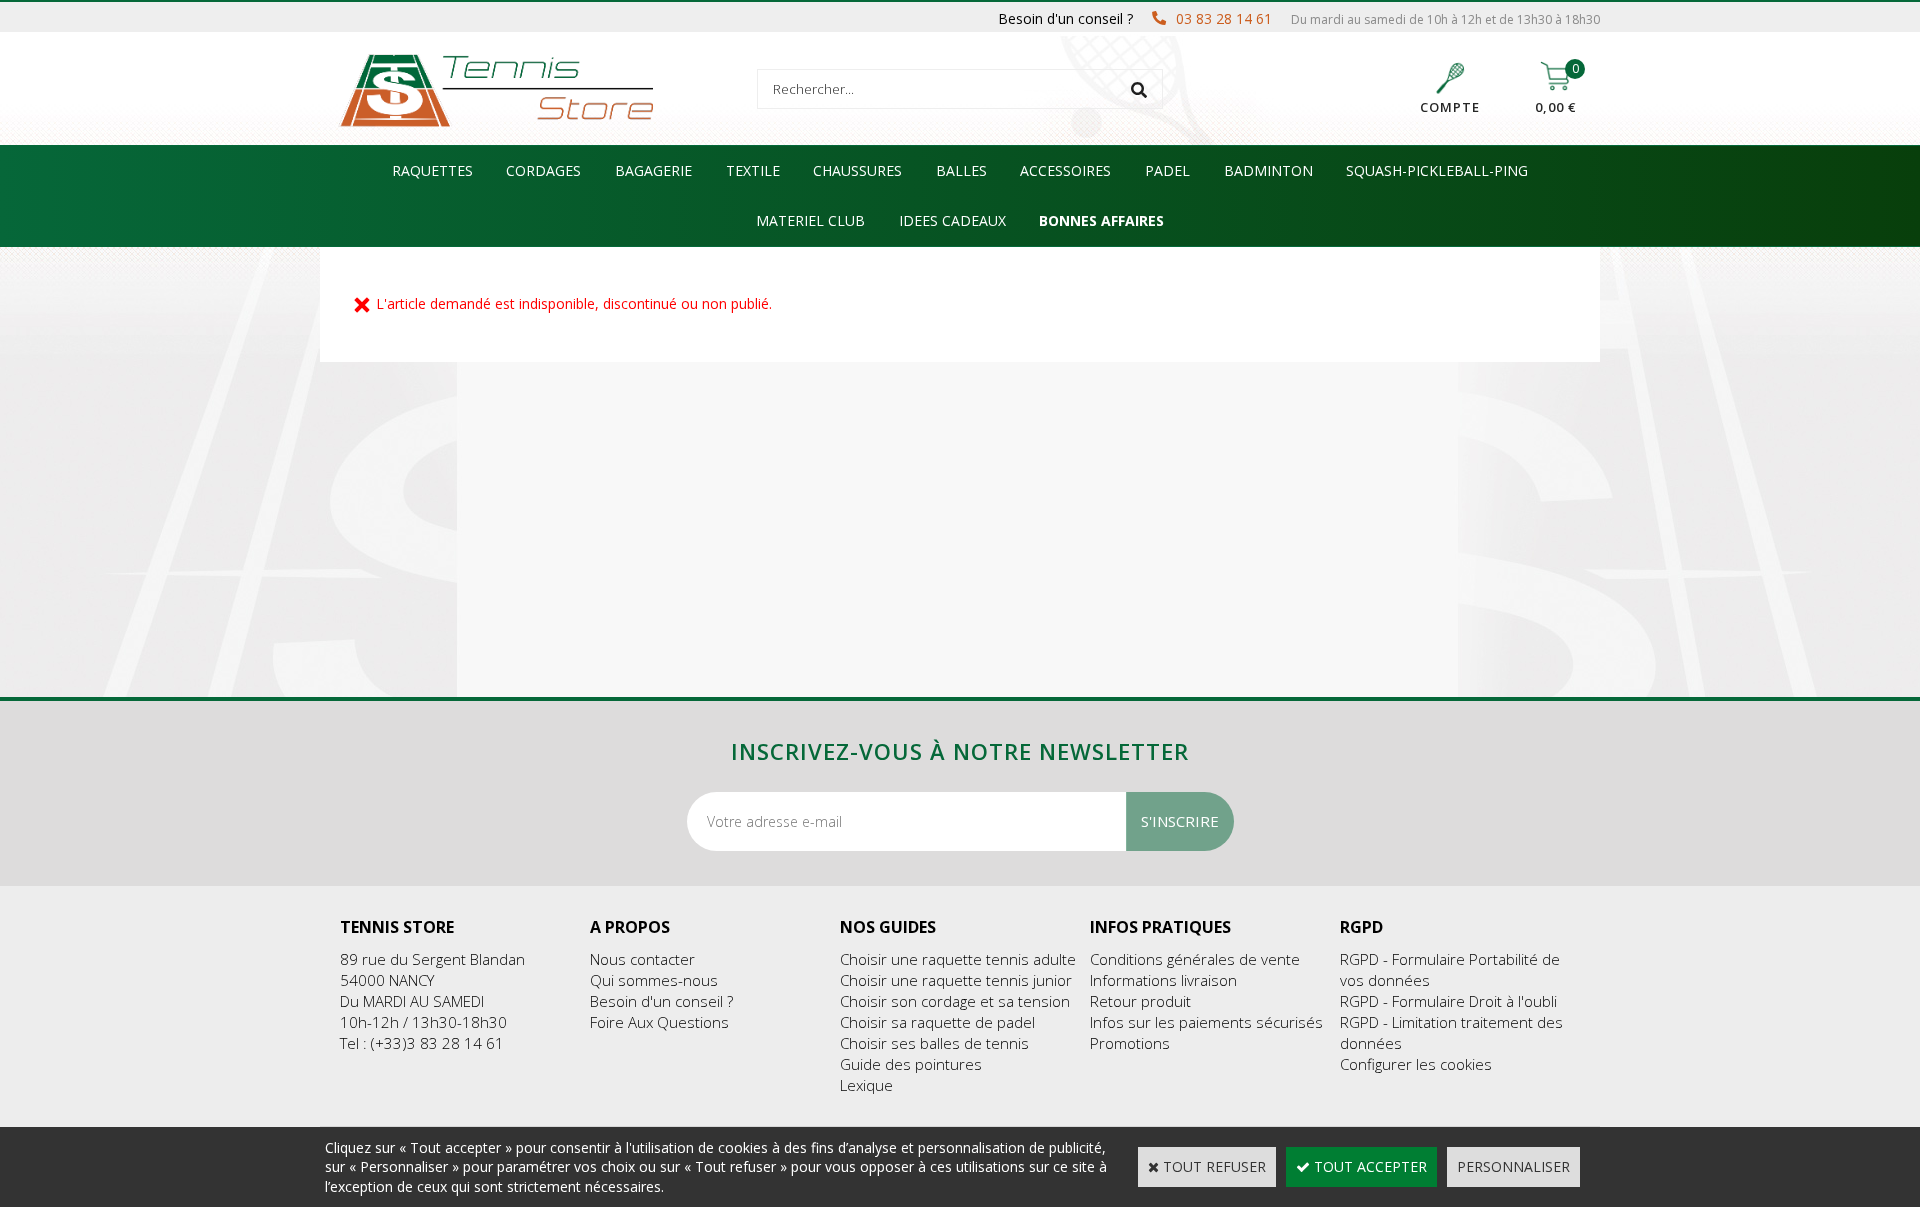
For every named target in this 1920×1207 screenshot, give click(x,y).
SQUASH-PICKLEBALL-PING (1437, 170)
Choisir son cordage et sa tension (955, 1001)
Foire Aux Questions (659, 1022)
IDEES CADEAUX (952, 220)
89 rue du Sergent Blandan (432, 959)
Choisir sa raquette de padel (937, 1022)
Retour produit (1140, 1001)
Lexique (866, 1085)
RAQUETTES (432, 170)
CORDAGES (543, 170)
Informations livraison (1163, 980)
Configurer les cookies (1416, 1064)
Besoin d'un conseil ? (661, 1001)
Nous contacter (642, 959)
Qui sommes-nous (654, 980)
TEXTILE (753, 170)
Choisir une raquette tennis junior (956, 980)
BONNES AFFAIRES (1101, 220)
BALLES (961, 170)
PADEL (1167, 170)
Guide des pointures (911, 1064)
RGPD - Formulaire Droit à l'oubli (1448, 1001)
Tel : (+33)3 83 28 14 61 (422, 1043)
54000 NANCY (387, 980)
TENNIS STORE (397, 927)
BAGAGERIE (653, 170)
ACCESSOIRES (1065, 170)
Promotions (1130, 1043)
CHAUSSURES (857, 170)
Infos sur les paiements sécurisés (1206, 1022)
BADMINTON (1268, 170)
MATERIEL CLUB (810, 220)
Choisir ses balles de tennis (934, 1043)
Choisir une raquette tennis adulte (958, 959)
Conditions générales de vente (1195, 959)
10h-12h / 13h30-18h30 (423, 1022)
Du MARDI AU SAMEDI (412, 1001)
